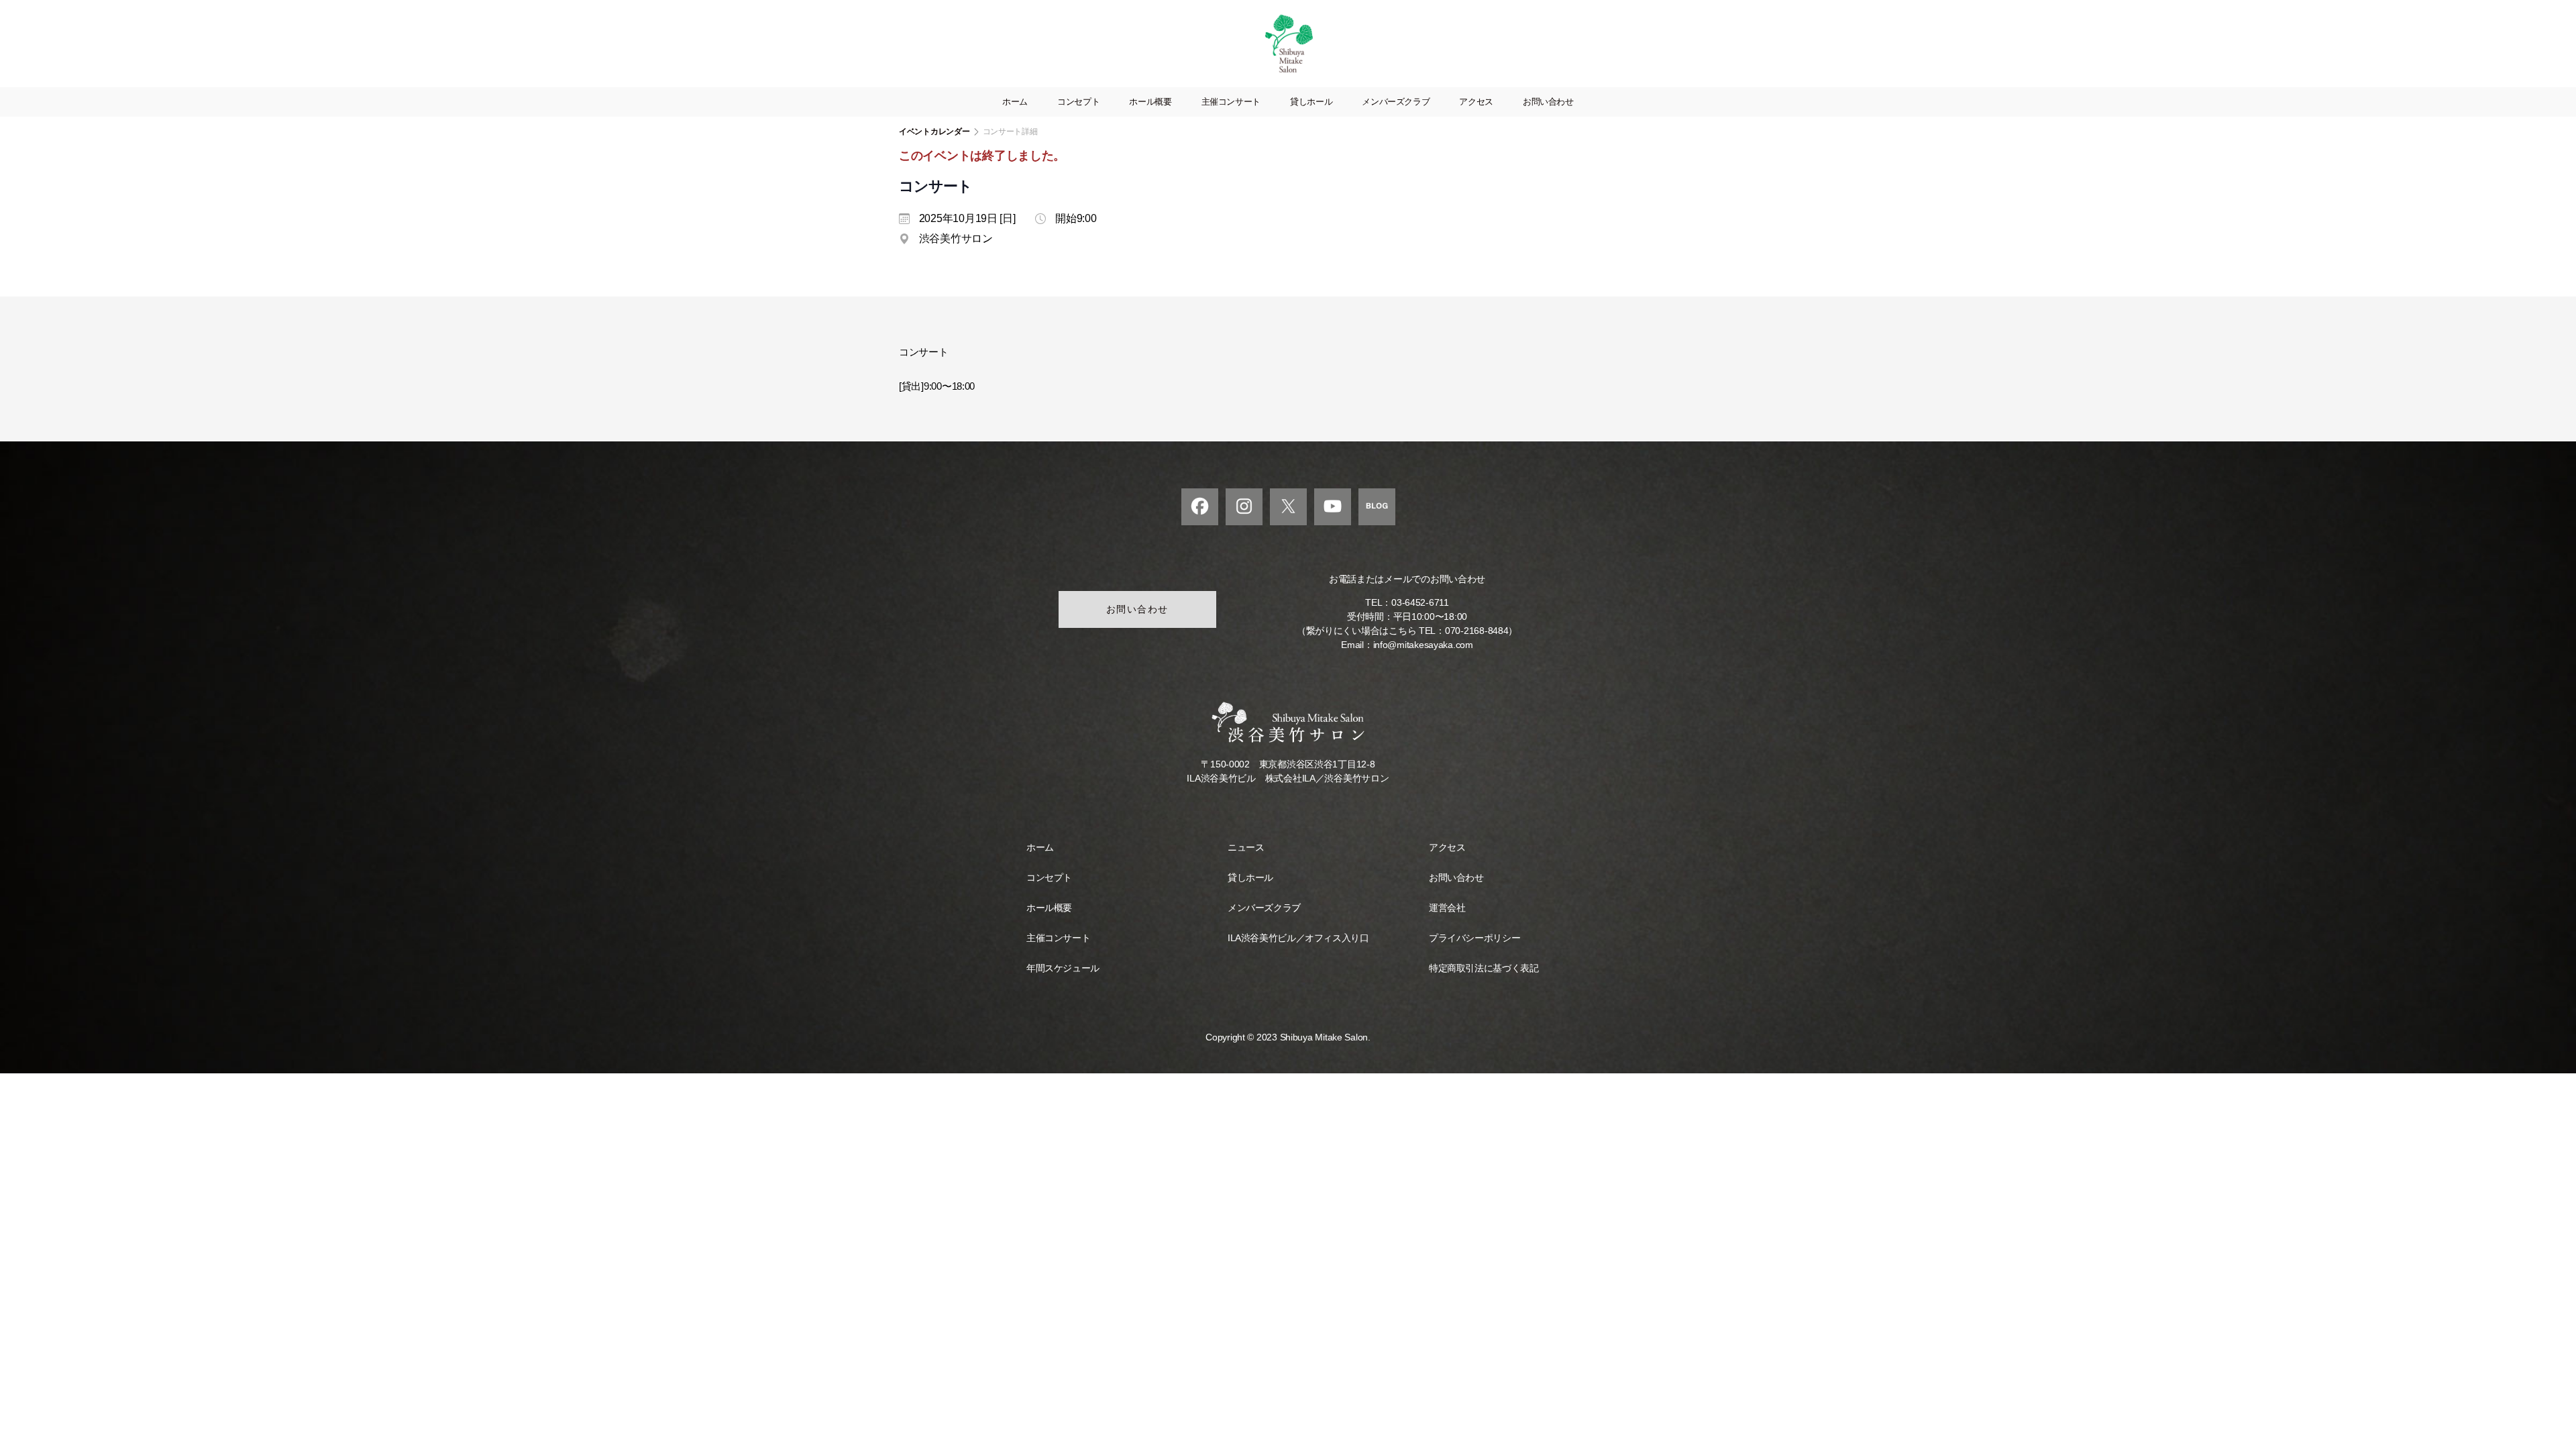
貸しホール (1311, 102)
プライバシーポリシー (1474, 938)
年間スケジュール (1063, 968)
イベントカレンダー (934, 131)
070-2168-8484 (1477, 631)
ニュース (1246, 847)
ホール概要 (1150, 102)
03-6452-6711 (1420, 602)
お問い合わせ (1548, 102)
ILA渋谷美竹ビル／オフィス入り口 (1298, 938)
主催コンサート (1231, 102)
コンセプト (1078, 102)
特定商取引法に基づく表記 (1484, 968)
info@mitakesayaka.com (1423, 645)
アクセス (1476, 102)
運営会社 (1447, 908)
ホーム (1015, 102)
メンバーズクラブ (1396, 102)
